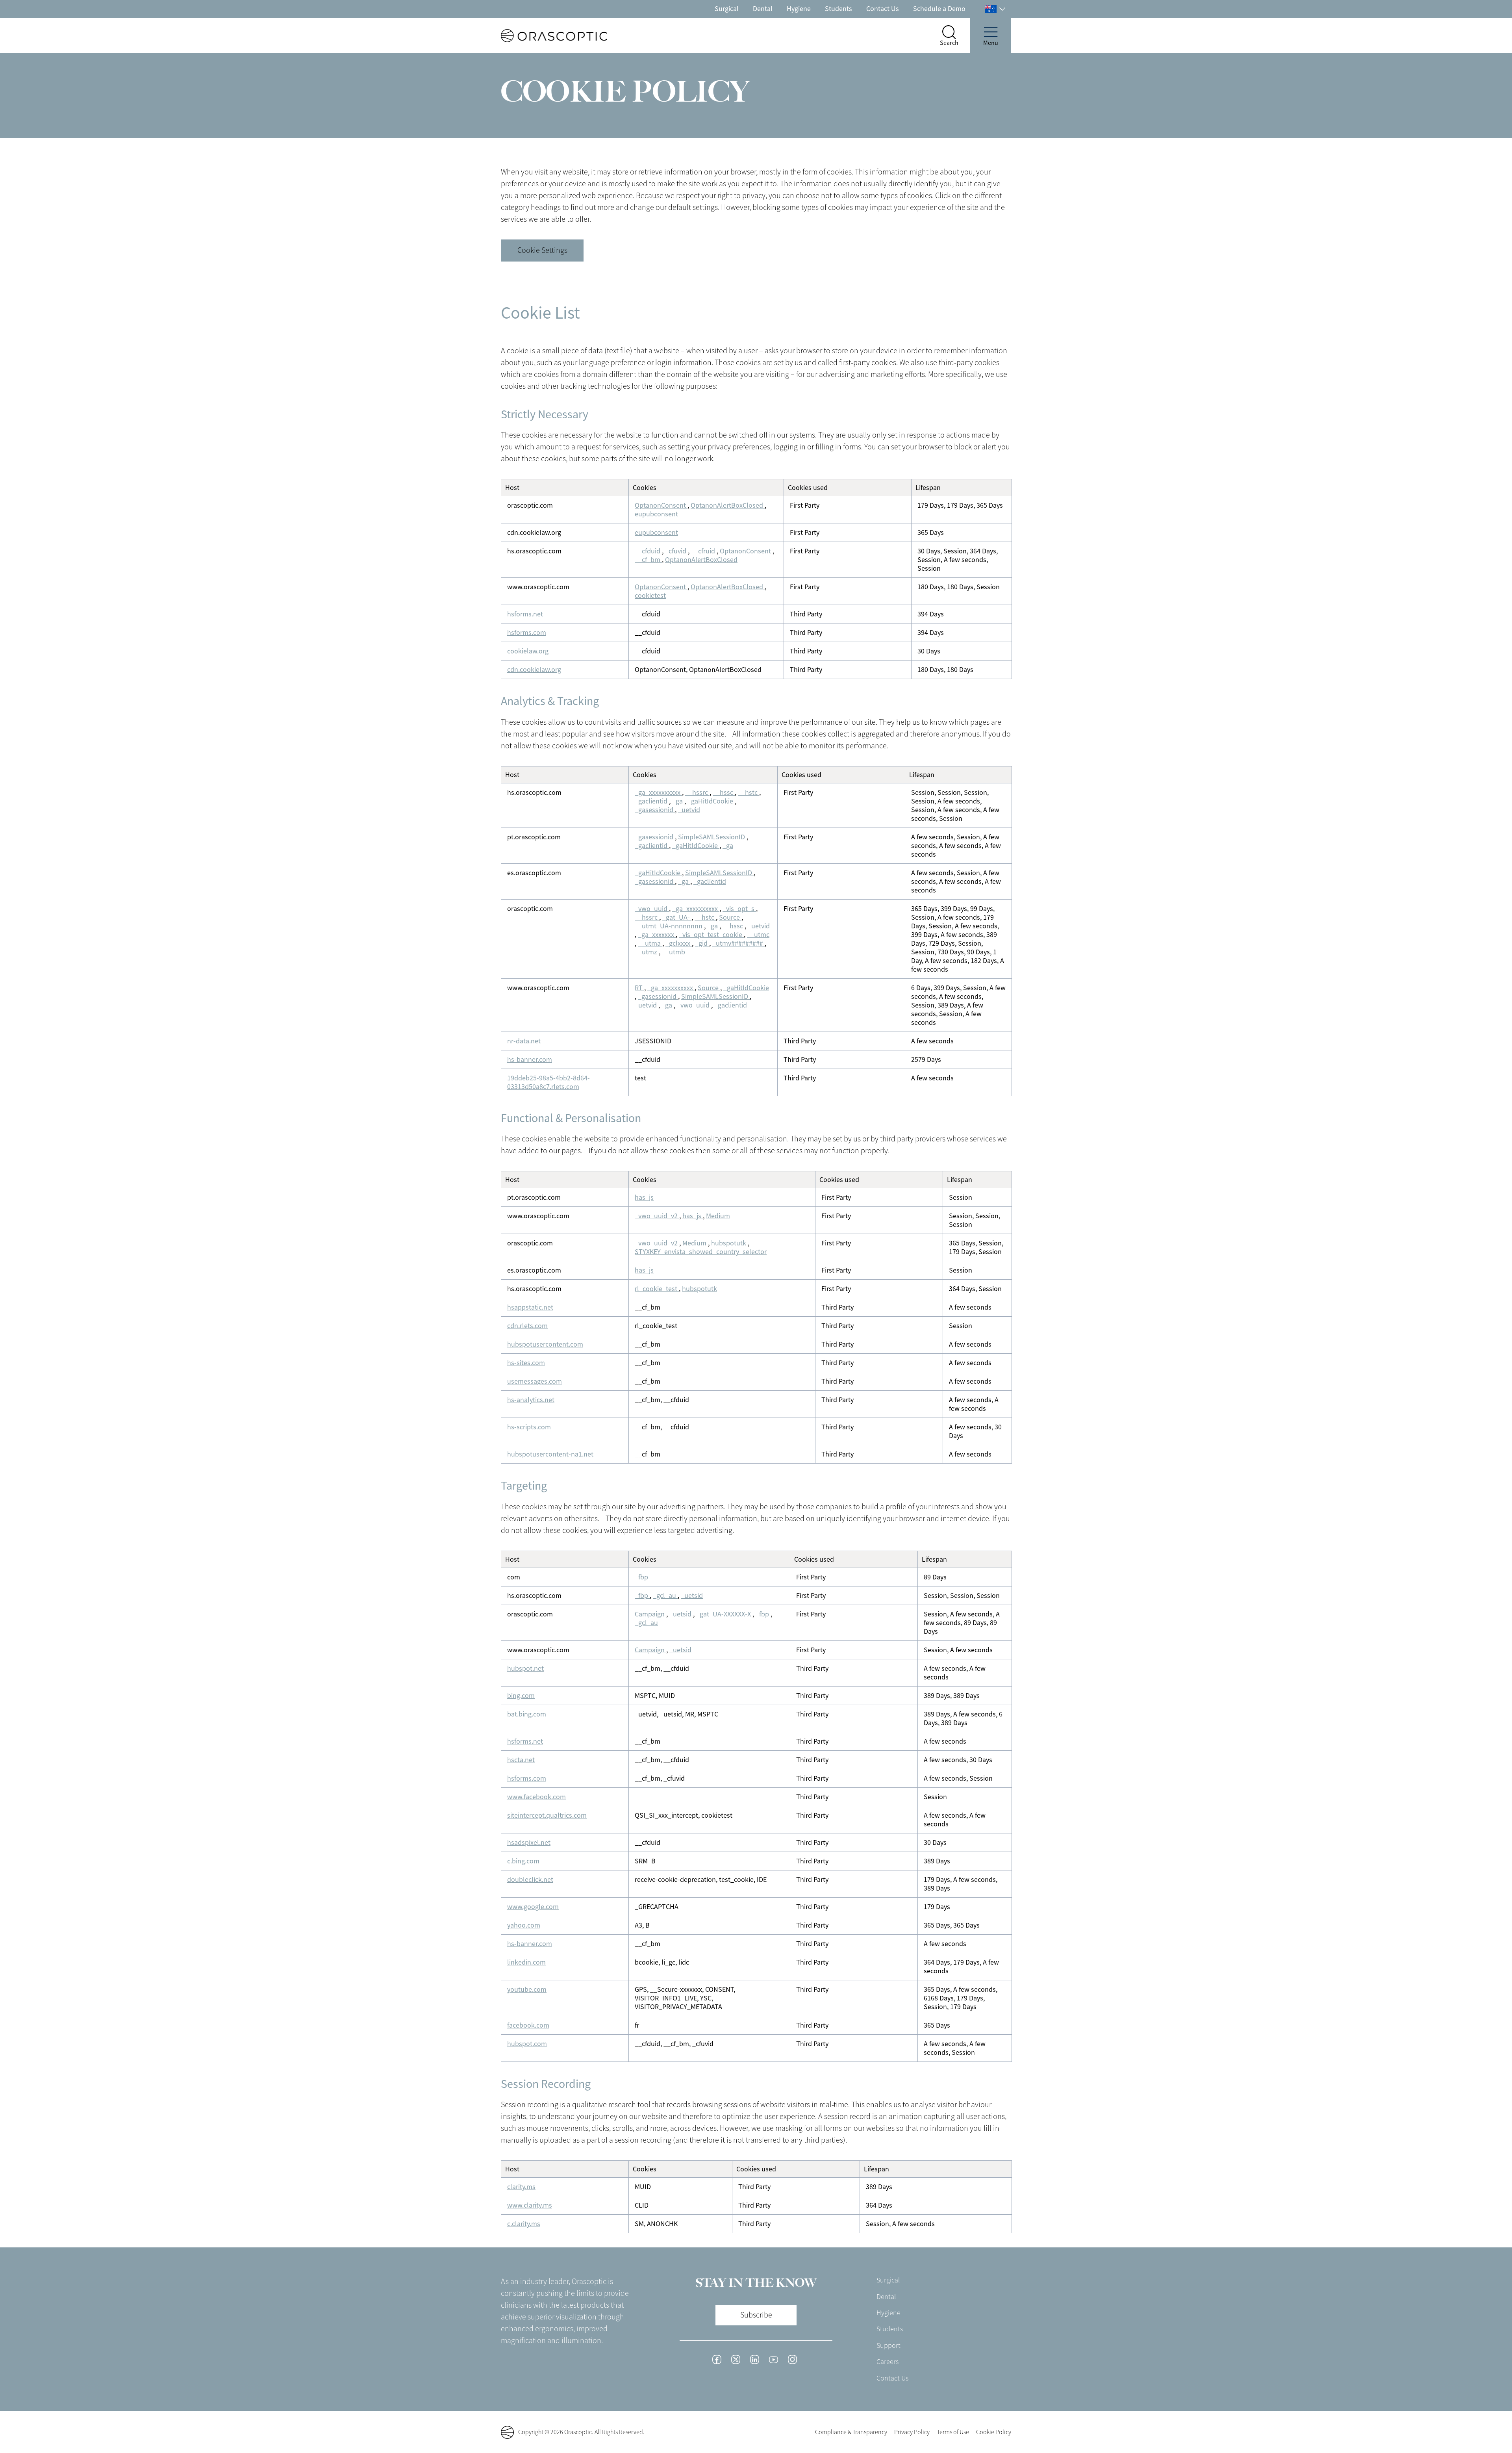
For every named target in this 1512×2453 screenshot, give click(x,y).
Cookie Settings (542, 250)
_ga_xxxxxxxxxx (658, 792)
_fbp (641, 1577)
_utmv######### (738, 943)
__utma (650, 943)
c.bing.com (523, 1861)
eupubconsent (656, 514)
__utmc (758, 935)
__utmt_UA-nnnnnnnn (669, 926)
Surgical (727, 9)
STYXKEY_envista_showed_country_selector (701, 1252)
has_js (644, 1197)
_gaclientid (652, 801)
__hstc (749, 792)
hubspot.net (525, 1668)
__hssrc (697, 792)
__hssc (724, 792)
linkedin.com (526, 1962)
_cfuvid (676, 551)
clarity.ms (521, 2187)
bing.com (521, 1696)
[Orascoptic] (540, 36)
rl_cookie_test (657, 1289)
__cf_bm (648, 560)
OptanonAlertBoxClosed (728, 505)
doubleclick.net (530, 1880)
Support (888, 2345)
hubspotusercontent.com (545, 1344)
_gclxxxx (679, 943)
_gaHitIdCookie (711, 801)
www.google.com (533, 1907)
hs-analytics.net (531, 1400)
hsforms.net (525, 614)
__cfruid (704, 551)
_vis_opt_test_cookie (711, 935)
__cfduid (648, 551)
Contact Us (883, 9)
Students (838, 9)
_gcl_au (665, 1596)
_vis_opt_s (739, 909)
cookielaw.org (528, 651)
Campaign (650, 1614)
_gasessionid (655, 810)
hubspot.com (527, 2044)
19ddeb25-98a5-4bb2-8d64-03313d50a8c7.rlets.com (548, 1082)
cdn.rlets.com (527, 1326)
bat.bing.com (527, 1714)
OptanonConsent (661, 505)
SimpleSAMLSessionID (712, 837)
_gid (702, 943)
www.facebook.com (536, 1797)
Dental (763, 9)
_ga (678, 801)
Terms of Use (953, 2432)
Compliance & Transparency (851, 2432)
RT (639, 988)
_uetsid (692, 1596)
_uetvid (689, 810)
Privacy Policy (912, 2432)
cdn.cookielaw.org (534, 670)
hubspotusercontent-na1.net (550, 1454)
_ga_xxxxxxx (657, 935)
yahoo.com (524, 1925)
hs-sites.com (526, 1363)
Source (730, 917)
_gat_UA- (677, 917)
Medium (718, 1216)
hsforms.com (527, 633)
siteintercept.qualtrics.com (547, 1815)
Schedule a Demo (939, 9)
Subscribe (756, 2315)
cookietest (650, 596)
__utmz (647, 952)
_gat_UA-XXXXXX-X (724, 1614)
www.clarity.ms (530, 2205)
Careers (888, 2362)
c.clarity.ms (524, 2224)
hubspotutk (729, 1243)
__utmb (674, 952)
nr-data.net (524, 1041)
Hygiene (799, 9)
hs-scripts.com (529, 1427)
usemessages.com (535, 1381)
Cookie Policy (994, 2432)
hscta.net (521, 1760)
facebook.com (528, 2025)
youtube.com (527, 1989)
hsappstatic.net (530, 1307)
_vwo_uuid (652, 909)
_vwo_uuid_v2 (657, 1216)
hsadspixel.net (529, 1843)
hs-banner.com (530, 1060)
